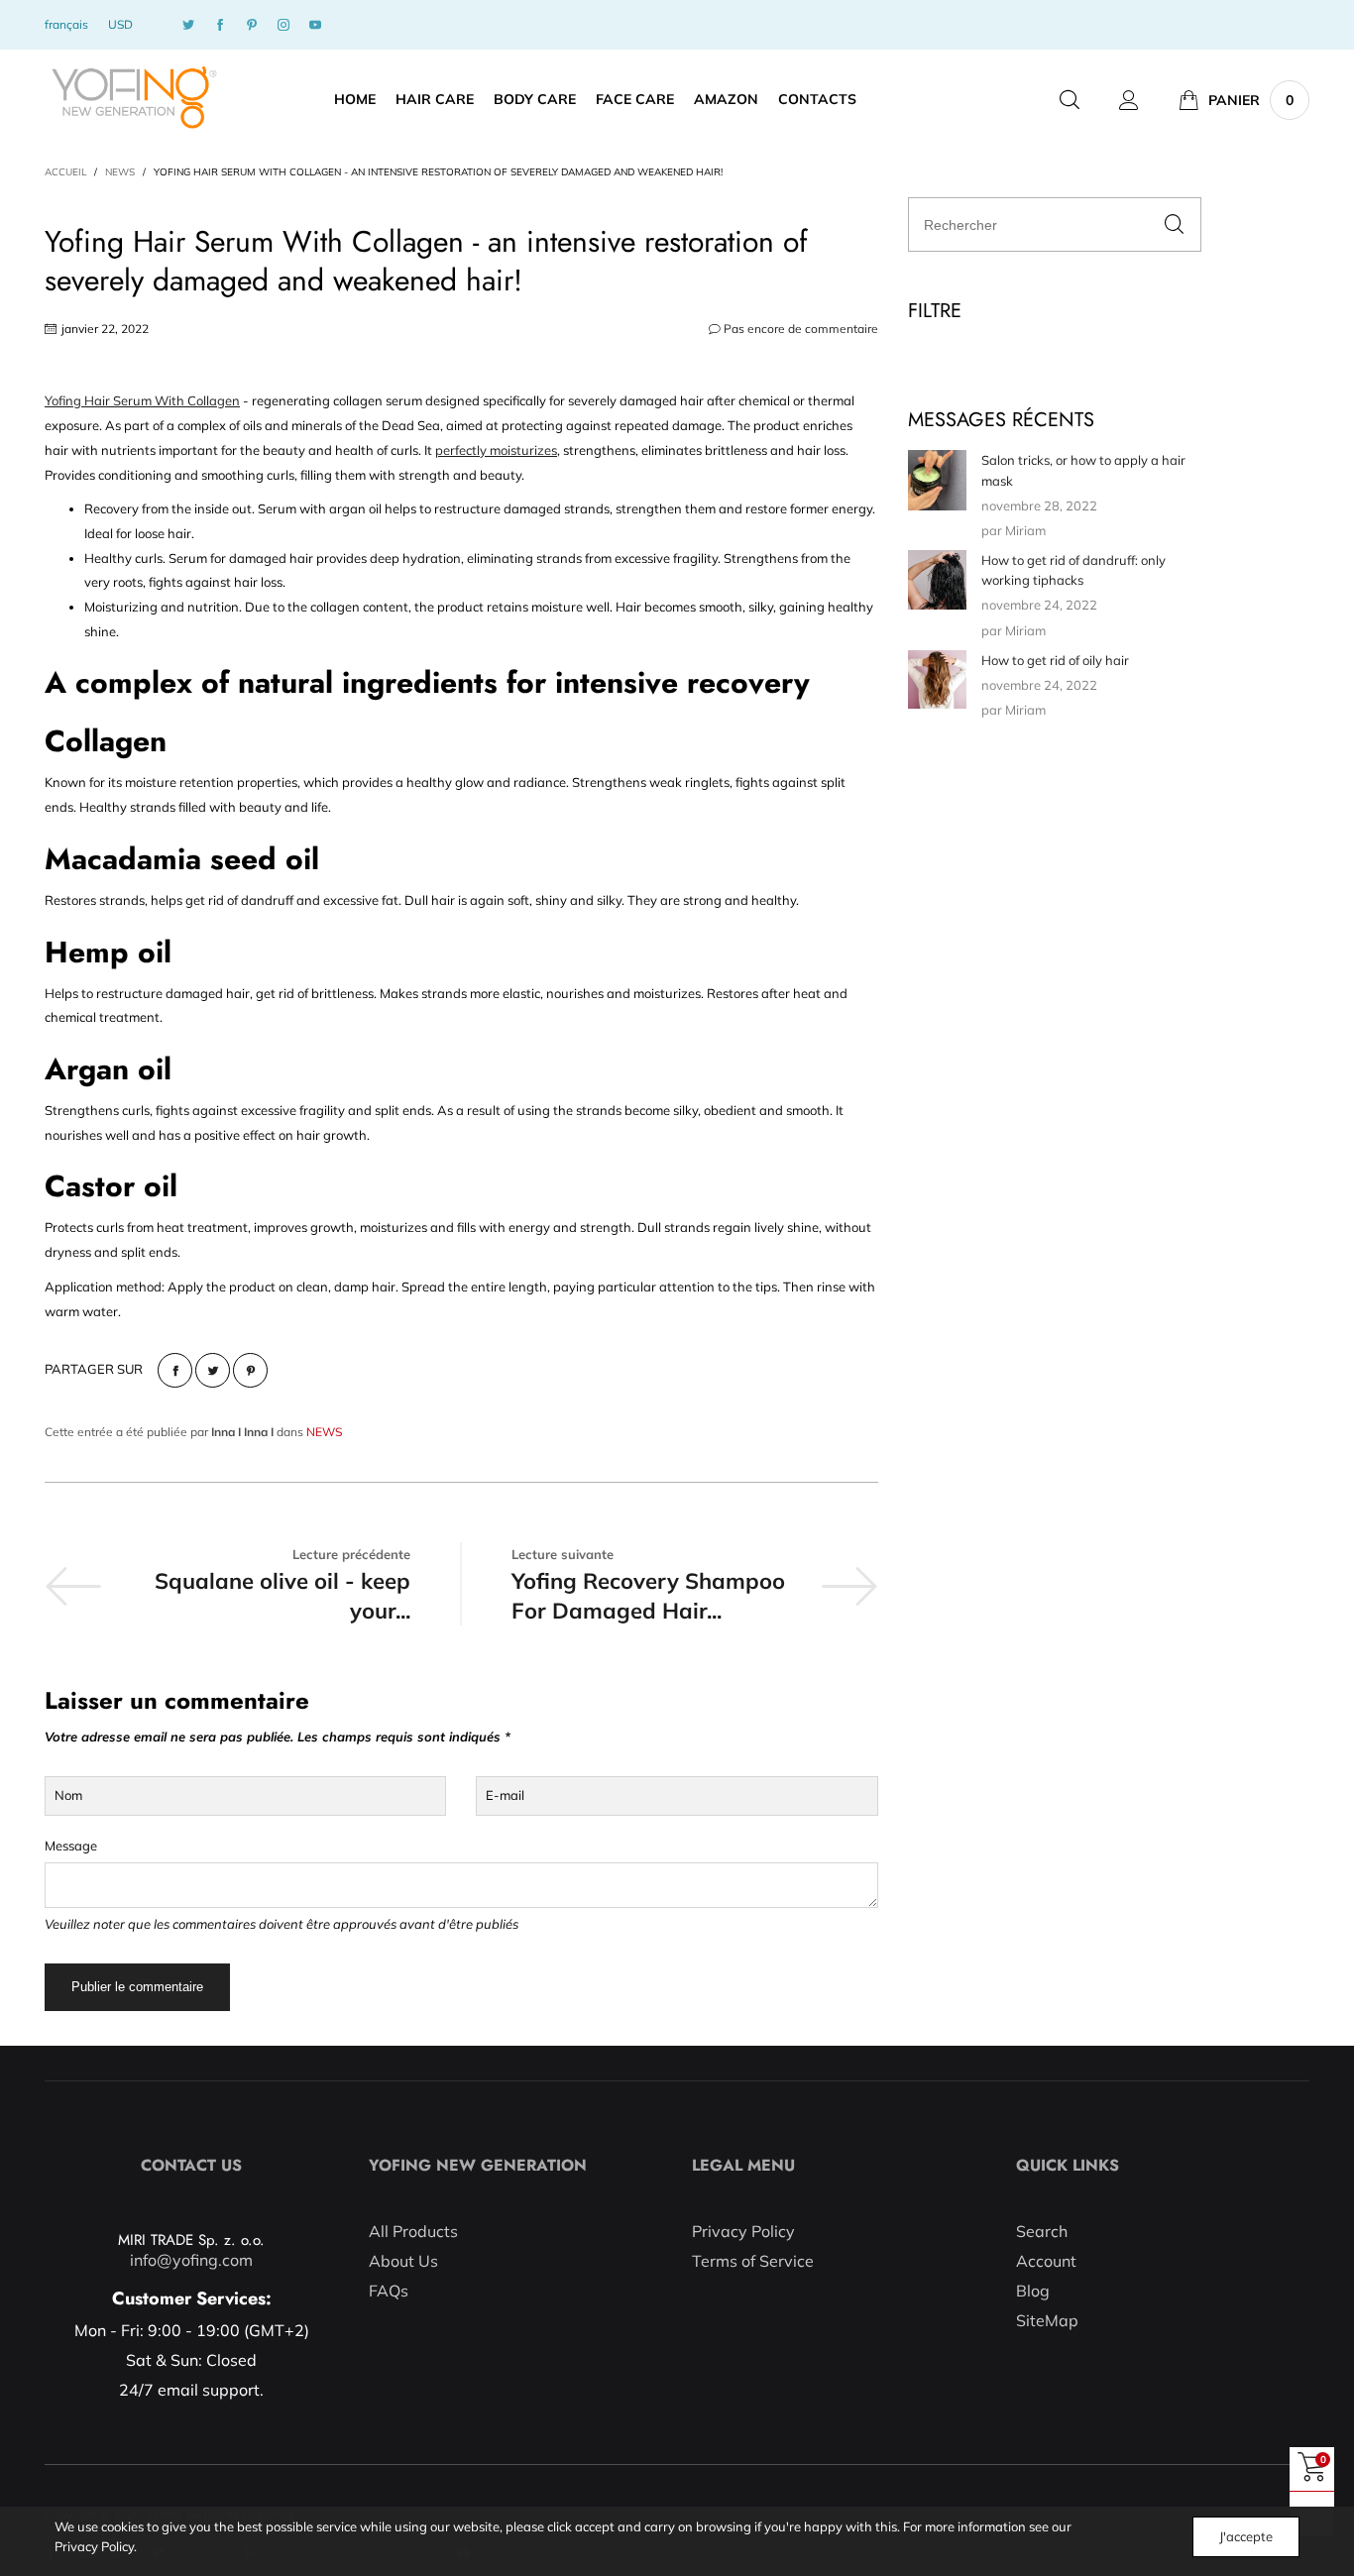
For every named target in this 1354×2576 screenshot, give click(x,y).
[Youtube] (315, 25)
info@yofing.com (191, 2260)
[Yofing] (133, 98)
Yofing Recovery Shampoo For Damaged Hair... (648, 1596)
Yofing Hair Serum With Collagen (142, 400)
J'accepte (1246, 2536)
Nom (68, 1795)
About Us (403, 2261)
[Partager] (175, 1370)
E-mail (505, 1795)
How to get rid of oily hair (1055, 660)
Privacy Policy (743, 2231)
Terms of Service (753, 2261)
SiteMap (1047, 2320)
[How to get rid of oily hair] (937, 679)
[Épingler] (250, 1370)
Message (71, 1846)
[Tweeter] (213, 1370)
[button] (1174, 224)
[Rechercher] (1070, 100)
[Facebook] (220, 25)
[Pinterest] (252, 25)
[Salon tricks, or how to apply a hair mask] (937, 480)
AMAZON (726, 99)
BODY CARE (535, 99)
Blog (1033, 2291)
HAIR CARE (435, 99)
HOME (355, 99)
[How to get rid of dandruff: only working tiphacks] (937, 580)
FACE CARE (635, 99)
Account (1046, 2261)
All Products (413, 2231)
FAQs (389, 2291)
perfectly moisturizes (496, 450)
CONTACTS (817, 99)
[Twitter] (188, 25)
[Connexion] (1129, 100)
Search (1042, 2231)
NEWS (324, 1432)
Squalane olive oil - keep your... (282, 1596)
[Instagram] (283, 25)
